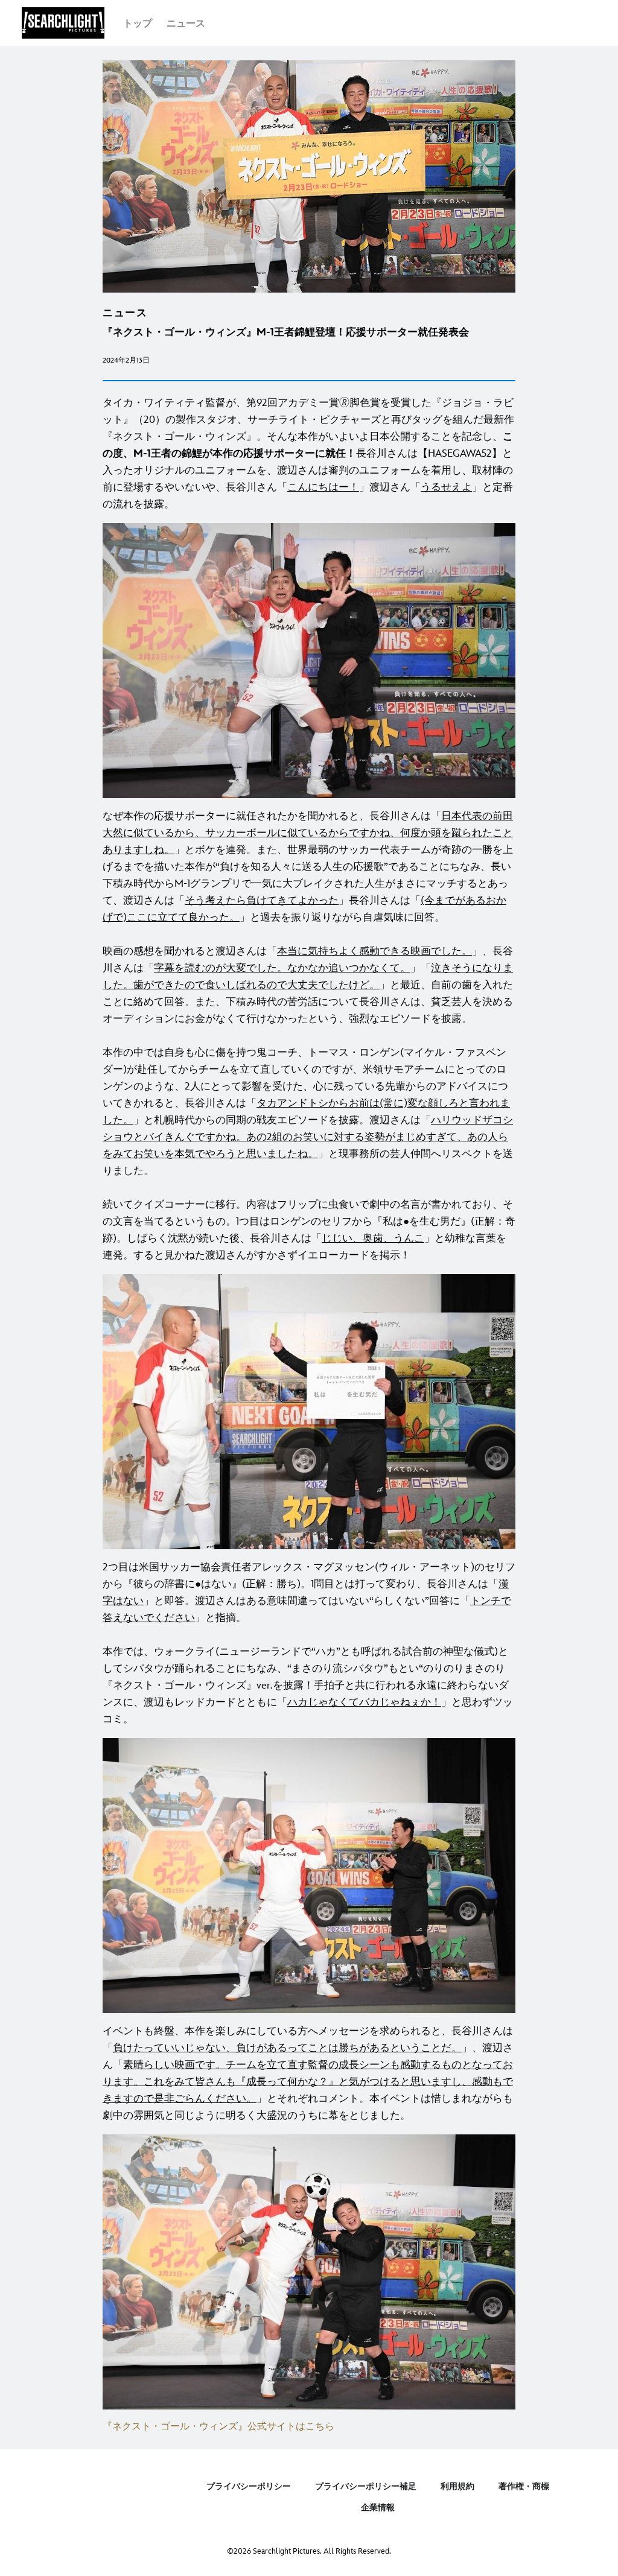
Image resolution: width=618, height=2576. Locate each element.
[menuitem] (138, 23)
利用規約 (457, 2486)
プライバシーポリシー (249, 2486)
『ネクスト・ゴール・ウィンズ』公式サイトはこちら (218, 2427)
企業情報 (378, 2508)
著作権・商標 (524, 2486)
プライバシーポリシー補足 (366, 2486)
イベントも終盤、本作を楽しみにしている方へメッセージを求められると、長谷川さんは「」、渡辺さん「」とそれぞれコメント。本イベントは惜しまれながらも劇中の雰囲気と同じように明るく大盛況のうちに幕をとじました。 (308, 2073)
